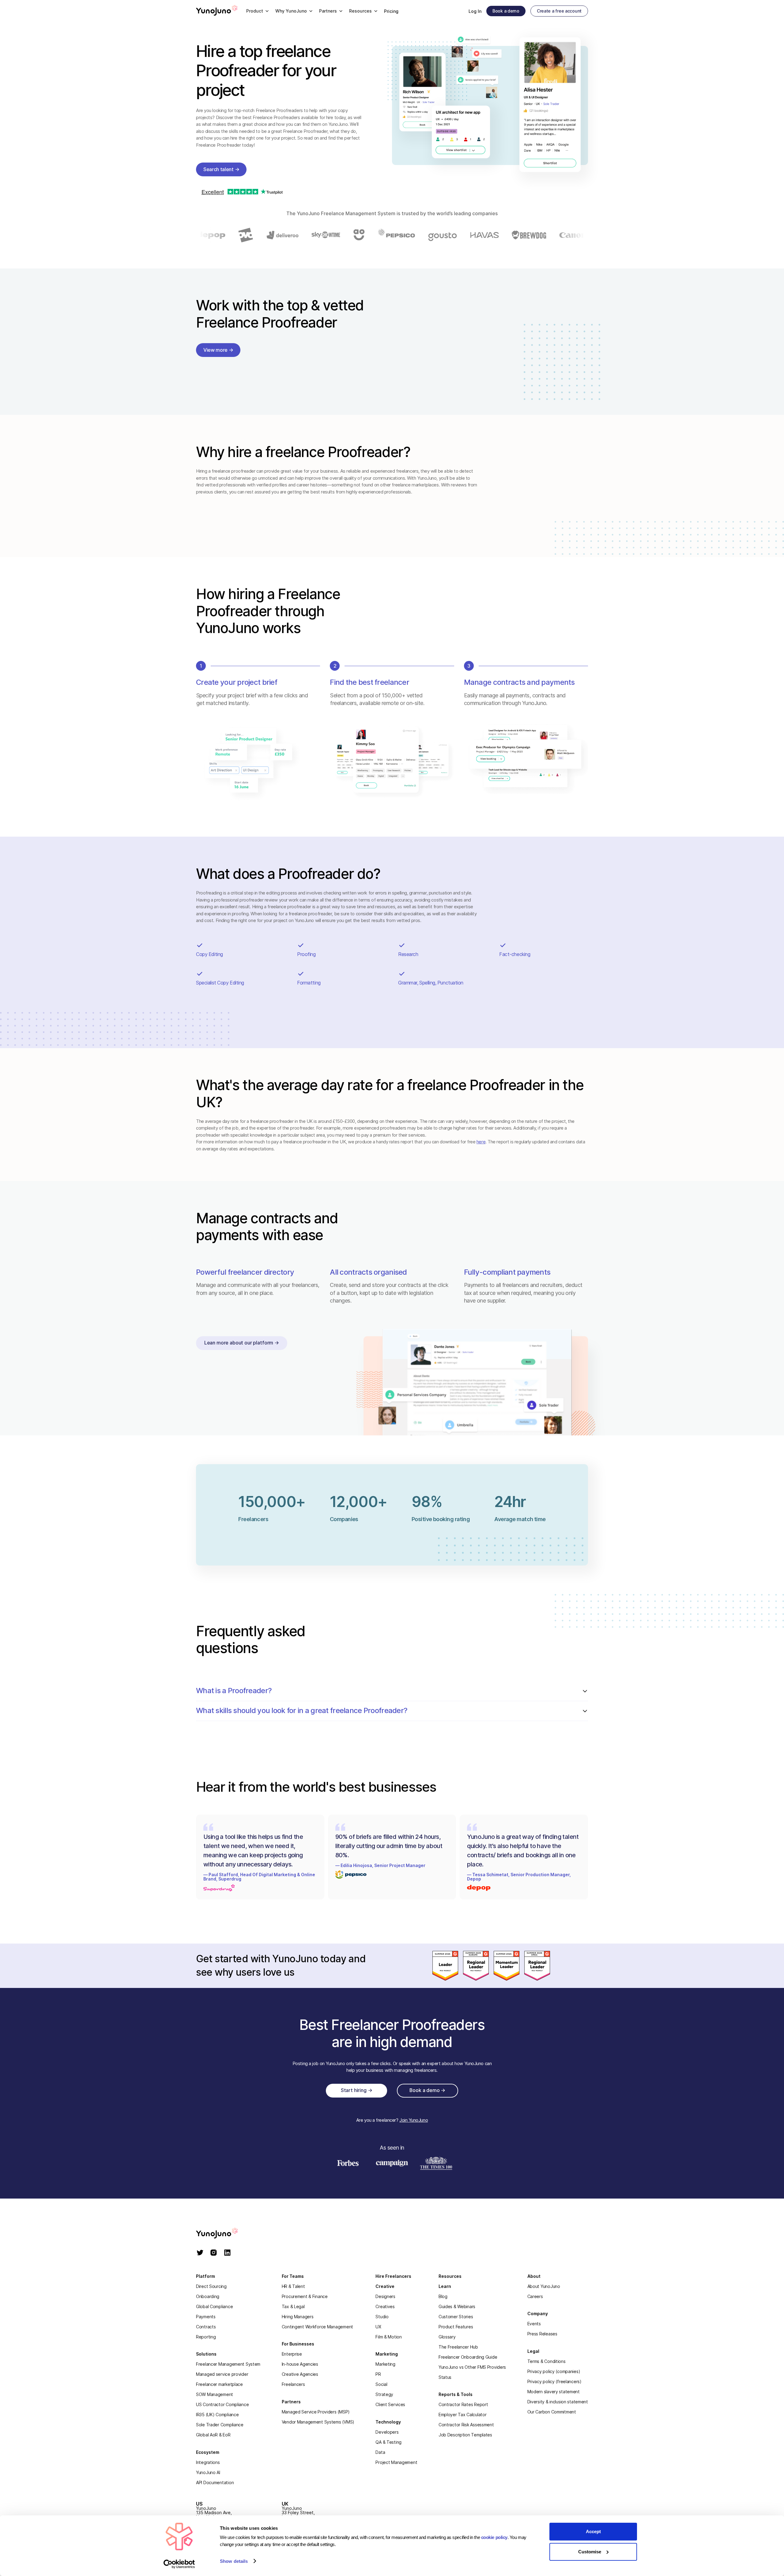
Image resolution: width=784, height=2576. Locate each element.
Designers (385, 2296)
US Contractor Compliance (222, 2404)
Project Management (396, 2462)
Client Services (390, 2404)
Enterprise (292, 2354)
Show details (234, 2561)
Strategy (384, 2394)
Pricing (391, 11)
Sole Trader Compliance (220, 2425)
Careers (535, 2296)
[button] (257, 11)
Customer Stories (456, 2317)
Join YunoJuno (414, 2120)
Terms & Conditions (547, 2361)
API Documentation (215, 2482)
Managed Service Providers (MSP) (316, 2412)
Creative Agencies (300, 2374)
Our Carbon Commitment (552, 2412)
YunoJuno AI (208, 2472)
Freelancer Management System (228, 2364)
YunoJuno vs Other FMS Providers (472, 2367)
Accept (593, 2531)
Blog (443, 2296)
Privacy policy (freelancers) (554, 2381)
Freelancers (293, 2384)
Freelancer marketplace (219, 2384)
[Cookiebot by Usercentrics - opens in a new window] (179, 2564)
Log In (475, 11)
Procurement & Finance (305, 2296)
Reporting (206, 2337)
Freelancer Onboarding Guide (468, 2357)
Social (381, 2384)
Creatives (385, 2306)
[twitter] (200, 2253)
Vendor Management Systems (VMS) (318, 2422)
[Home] (217, 11)
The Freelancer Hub (458, 2347)
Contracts (206, 2327)
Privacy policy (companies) (554, 2371)
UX (378, 2327)
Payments (206, 2317)
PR (378, 2374)
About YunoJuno (544, 2286)
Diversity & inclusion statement (558, 2402)
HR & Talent (293, 2286)
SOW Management (215, 2394)
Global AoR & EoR (213, 2435)
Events (534, 2324)
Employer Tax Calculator (463, 2415)
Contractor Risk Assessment (466, 2425)
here (481, 1142)
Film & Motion (388, 2337)
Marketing (385, 2364)
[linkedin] (227, 2253)
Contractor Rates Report (463, 2404)
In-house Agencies (300, 2364)
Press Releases (542, 2334)
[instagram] (214, 2253)
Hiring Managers (298, 2317)
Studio (382, 2317)
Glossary (447, 2337)
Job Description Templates (465, 2435)
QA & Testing (388, 2442)
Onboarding (208, 2296)
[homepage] (223, 2234)
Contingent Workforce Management (317, 2327)
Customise (590, 2552)
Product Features (456, 2327)
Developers (387, 2432)
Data (380, 2452)
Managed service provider (222, 2374)
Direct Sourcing (211, 2286)
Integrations (208, 2462)
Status (445, 2377)
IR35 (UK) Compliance (217, 2415)
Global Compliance (214, 2306)
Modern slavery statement (554, 2392)
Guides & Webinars (457, 2306)
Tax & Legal (293, 2306)
